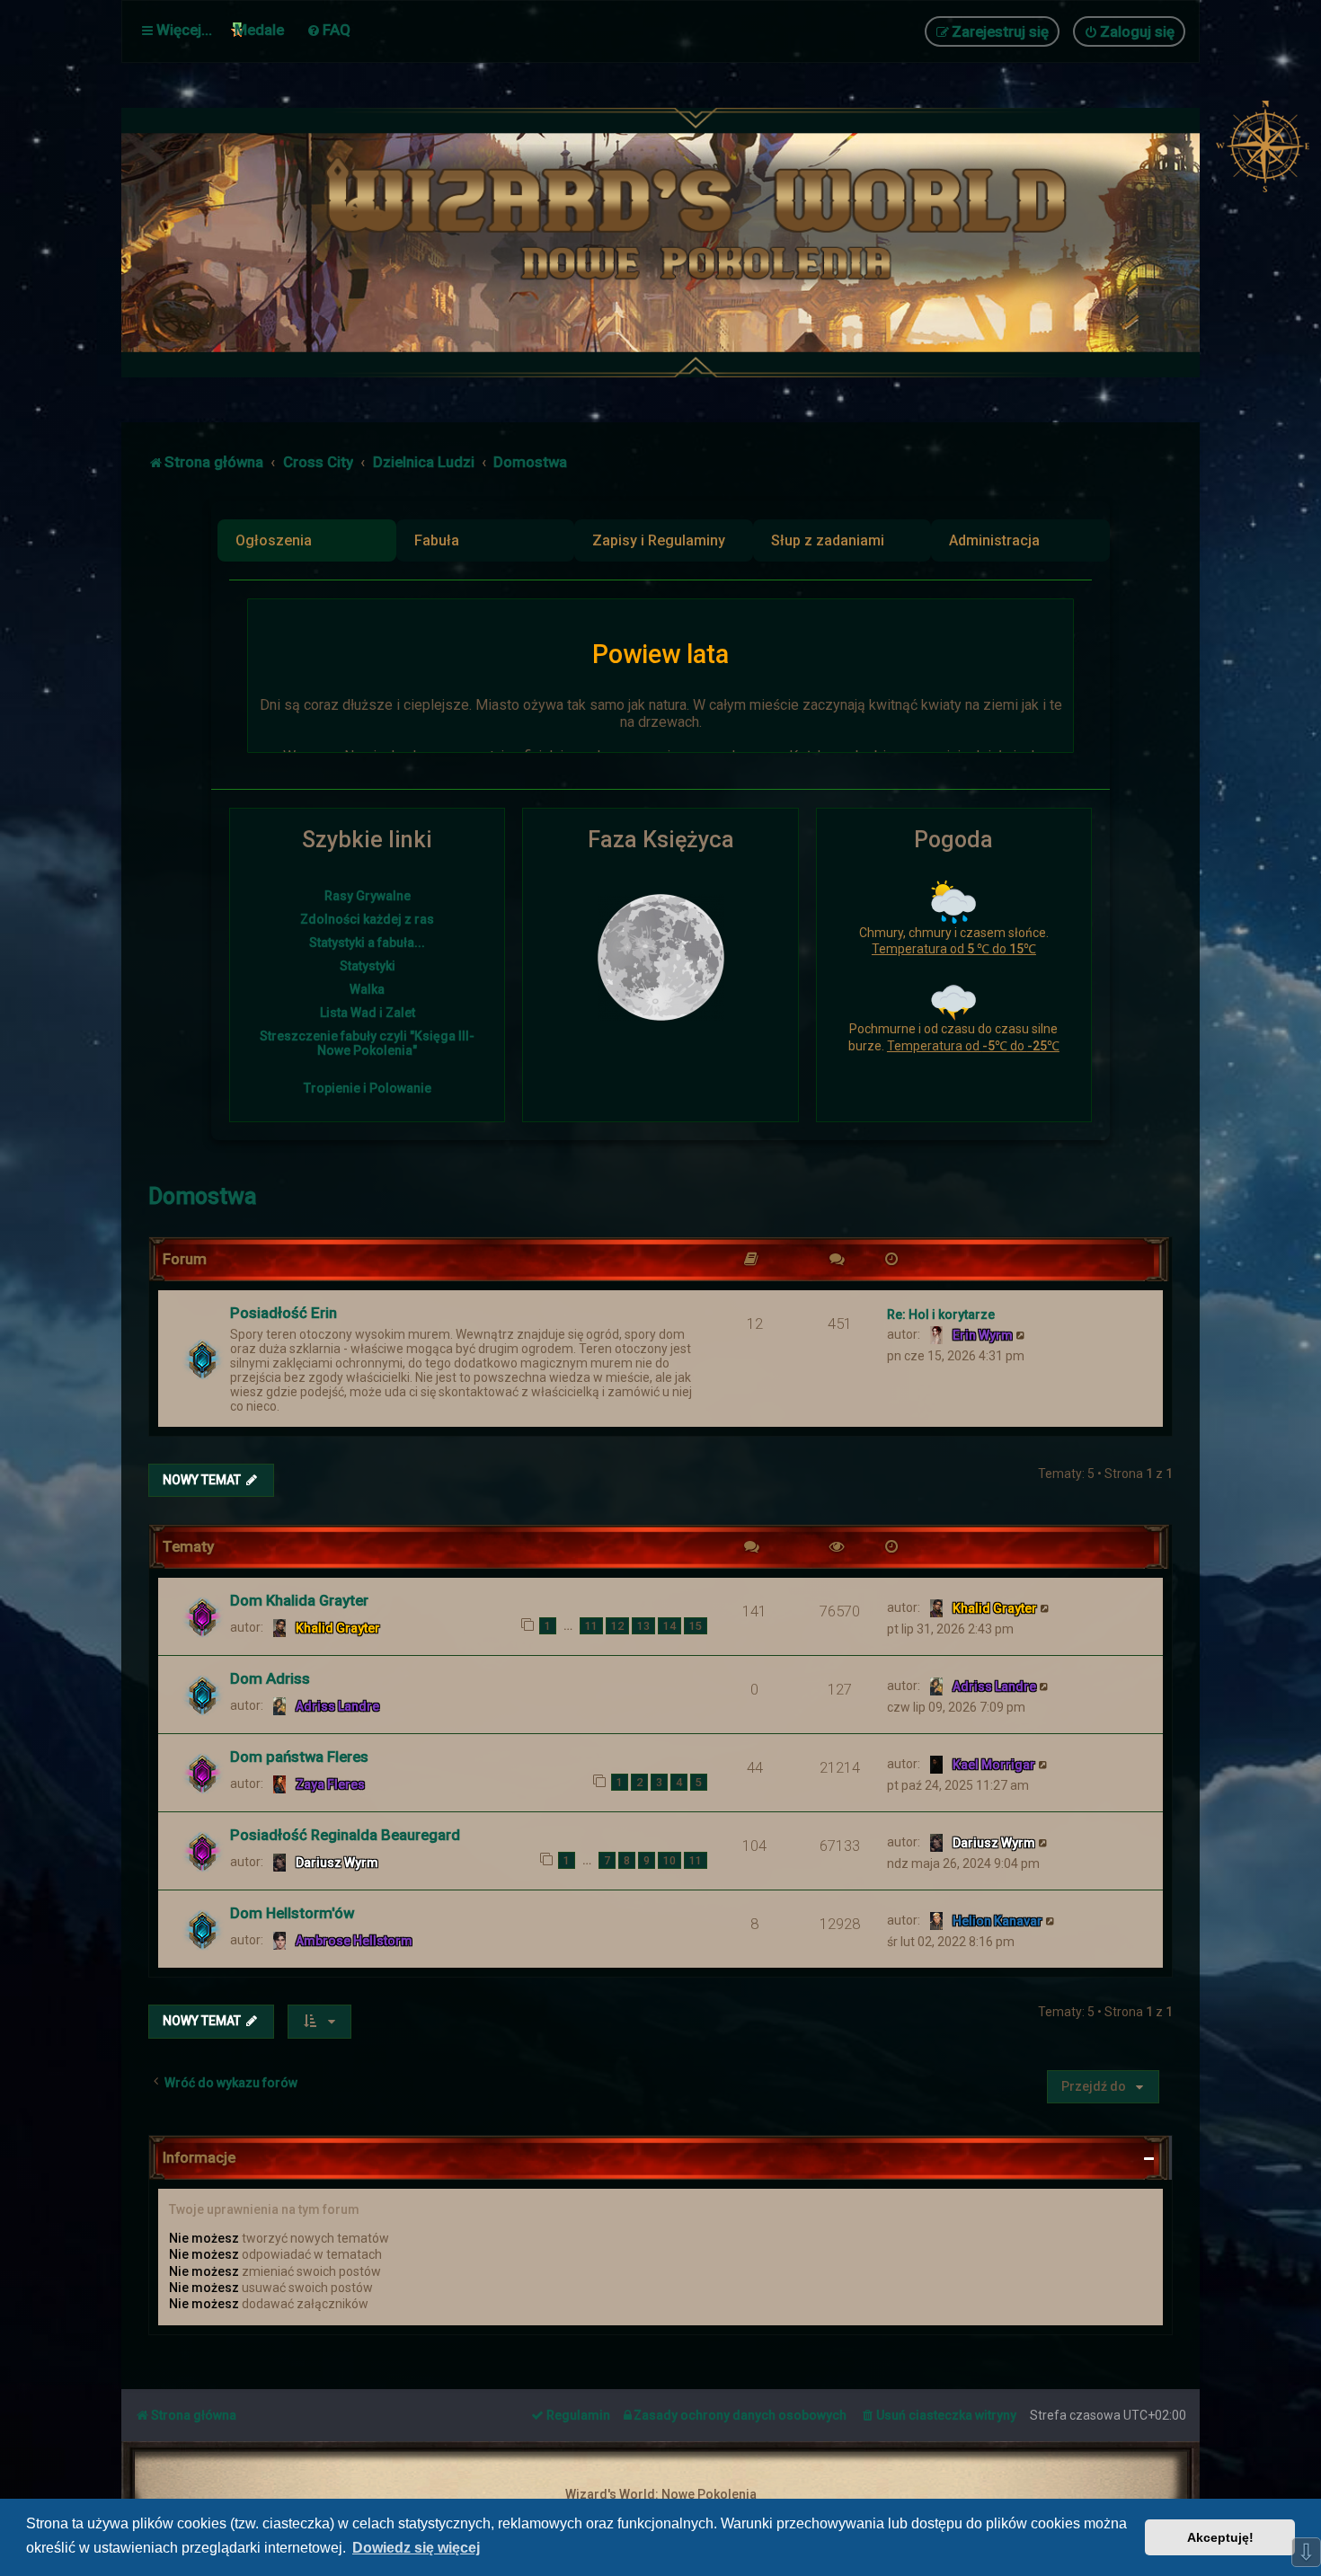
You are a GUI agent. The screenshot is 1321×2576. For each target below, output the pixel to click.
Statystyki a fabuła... (367, 943)
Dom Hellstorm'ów (292, 1913)
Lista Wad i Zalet (368, 1013)
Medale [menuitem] (259, 30)
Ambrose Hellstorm (354, 1941)
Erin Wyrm (983, 1335)
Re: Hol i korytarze (941, 1315)
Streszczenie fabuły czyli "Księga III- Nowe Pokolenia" (367, 1043)
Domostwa (203, 1196)
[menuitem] (328, 30)
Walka (367, 989)
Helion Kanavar (997, 1921)
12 (617, 1626)
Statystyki (368, 966)
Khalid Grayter (338, 1628)
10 (669, 1860)
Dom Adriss (270, 1678)
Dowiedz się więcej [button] (416, 2548)
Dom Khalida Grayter (299, 1600)
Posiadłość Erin (284, 1313)
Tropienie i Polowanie (368, 1088)
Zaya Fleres (330, 1784)
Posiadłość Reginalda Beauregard (345, 1835)
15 (696, 1626)
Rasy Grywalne (368, 896)
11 (591, 1626)
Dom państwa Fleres (299, 1757)
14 (669, 1626)
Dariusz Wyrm (337, 1863)
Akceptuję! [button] (1220, 2537)
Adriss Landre (337, 1706)
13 (643, 1626)
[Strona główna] (705, 243)
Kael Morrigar (994, 1765)
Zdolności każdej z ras (367, 919)
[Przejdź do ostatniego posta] (1046, 1607)
